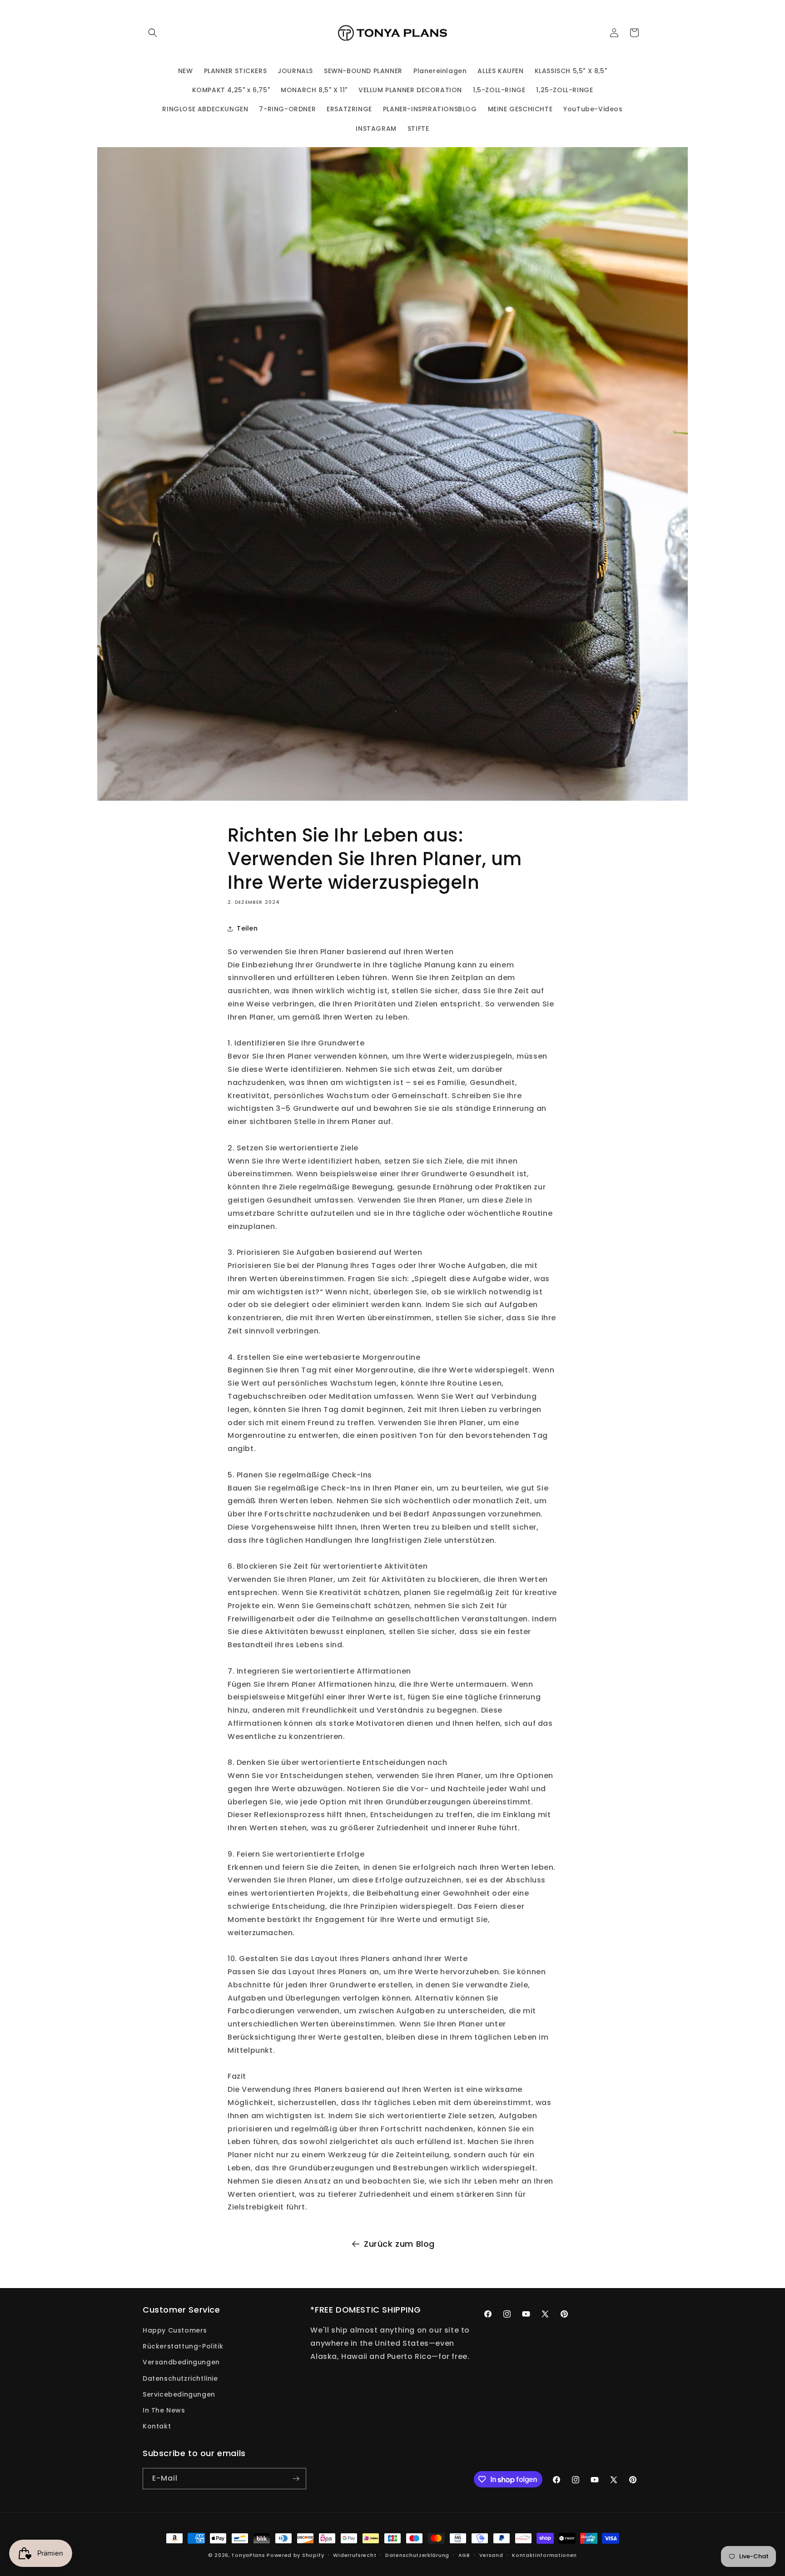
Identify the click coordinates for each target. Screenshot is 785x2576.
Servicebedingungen (179, 2394)
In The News (164, 2410)
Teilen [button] (247, 928)
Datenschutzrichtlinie (180, 2378)
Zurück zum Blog (399, 2244)
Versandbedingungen (181, 2362)
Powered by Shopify (296, 2555)
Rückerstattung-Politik (183, 2346)
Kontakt (157, 2426)
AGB (464, 2555)
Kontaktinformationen (544, 2555)
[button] (153, 33)
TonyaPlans (248, 2555)
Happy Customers (175, 2330)
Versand (491, 2555)
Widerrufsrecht (355, 2555)
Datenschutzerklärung (417, 2555)
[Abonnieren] (296, 2479)
